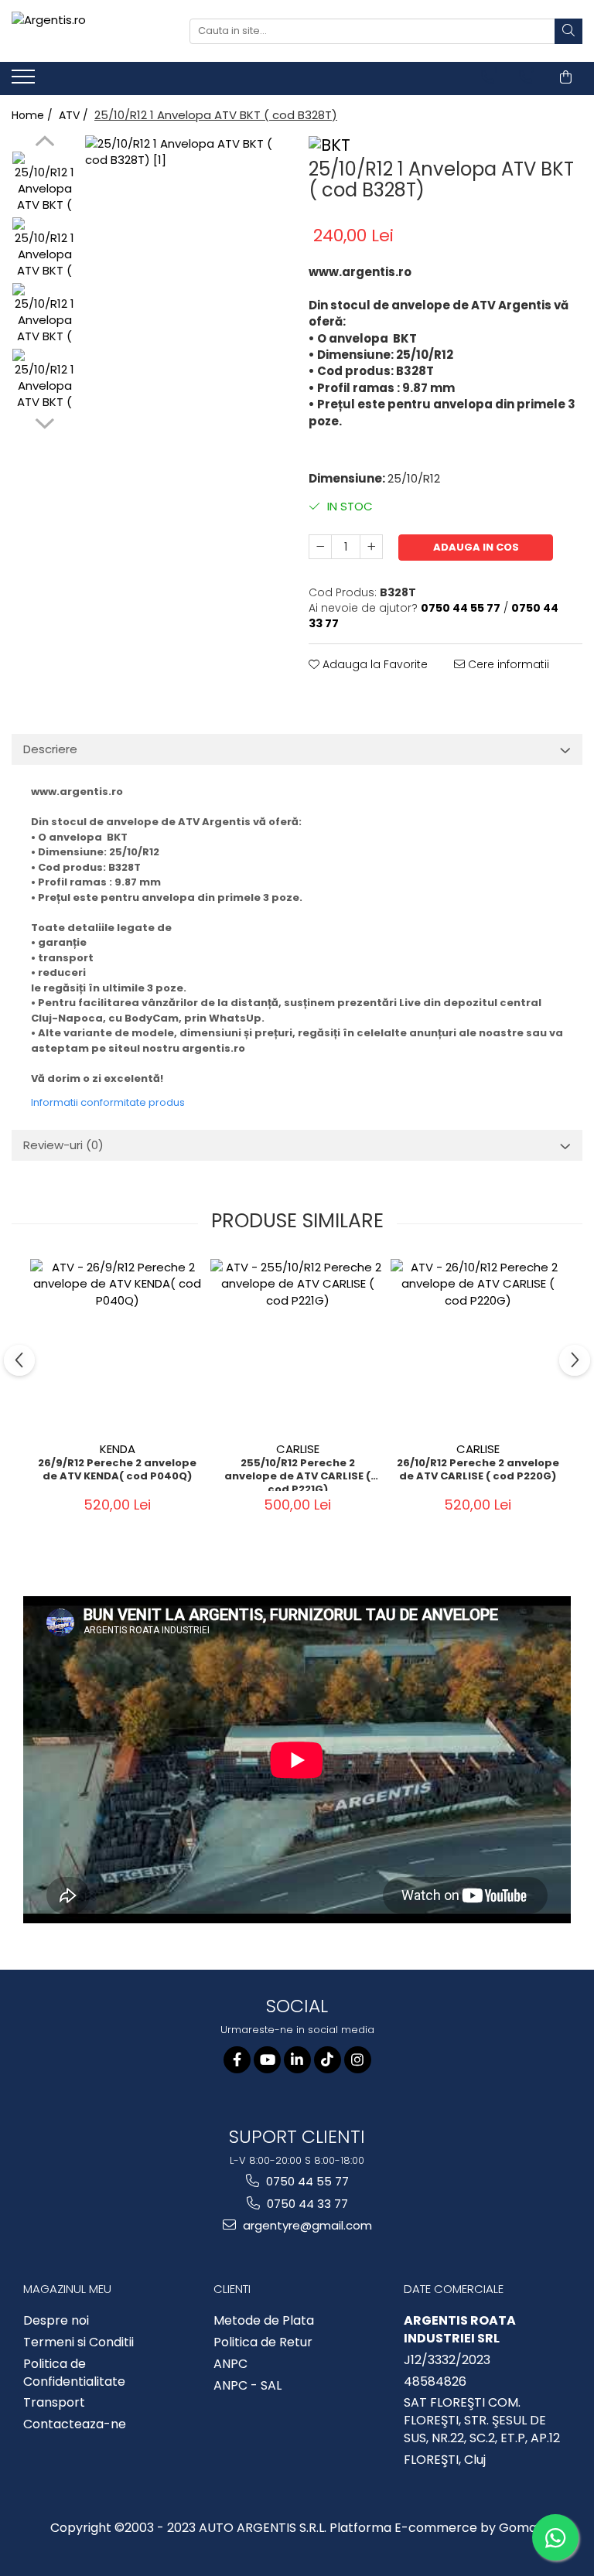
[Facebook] (237, 2060)
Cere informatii (507, 664)
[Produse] (25, 81)
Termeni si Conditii (79, 2342)
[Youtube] (267, 2060)
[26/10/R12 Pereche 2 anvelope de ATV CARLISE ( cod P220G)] (478, 1346)
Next (44, 421)
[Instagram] (358, 2060)
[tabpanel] (185, 235)
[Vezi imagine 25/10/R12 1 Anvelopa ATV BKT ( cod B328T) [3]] (44, 381)
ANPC (230, 2364)
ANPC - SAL (247, 2386)
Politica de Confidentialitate (74, 2373)
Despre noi (56, 2321)
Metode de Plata (264, 2321)
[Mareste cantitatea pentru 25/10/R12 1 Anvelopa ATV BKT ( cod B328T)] (371, 547)
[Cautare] (568, 31)
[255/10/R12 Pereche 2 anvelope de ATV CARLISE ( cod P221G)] (297, 1346)
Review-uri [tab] (63, 1145)
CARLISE (298, 1449)
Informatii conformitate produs (108, 1102)
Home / (34, 115)
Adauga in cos (476, 547)
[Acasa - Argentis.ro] (89, 31)
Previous (44, 143)
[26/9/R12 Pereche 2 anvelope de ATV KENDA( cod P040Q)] (117, 1346)
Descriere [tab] (50, 749)
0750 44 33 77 (306, 2204)
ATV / (75, 115)
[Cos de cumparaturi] (566, 77)
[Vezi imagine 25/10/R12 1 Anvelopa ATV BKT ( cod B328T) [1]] (44, 249)
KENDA (118, 1449)
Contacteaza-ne (75, 2424)
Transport (54, 2403)
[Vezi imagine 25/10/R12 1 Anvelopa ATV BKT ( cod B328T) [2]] (44, 315)
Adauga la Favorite (374, 664)
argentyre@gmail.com (306, 2225)
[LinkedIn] (297, 2060)
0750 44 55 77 (306, 2181)
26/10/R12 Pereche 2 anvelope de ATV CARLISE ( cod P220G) (478, 1470)
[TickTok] (328, 2060)
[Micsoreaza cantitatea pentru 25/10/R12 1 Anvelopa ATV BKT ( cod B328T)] (320, 547)
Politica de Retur (263, 2342)
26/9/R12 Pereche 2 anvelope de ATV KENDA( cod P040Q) (117, 1470)
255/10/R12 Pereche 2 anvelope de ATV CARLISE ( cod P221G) (297, 1474)
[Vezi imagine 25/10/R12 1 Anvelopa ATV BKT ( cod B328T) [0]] (44, 184)
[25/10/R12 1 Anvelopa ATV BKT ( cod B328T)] (185, 235)
